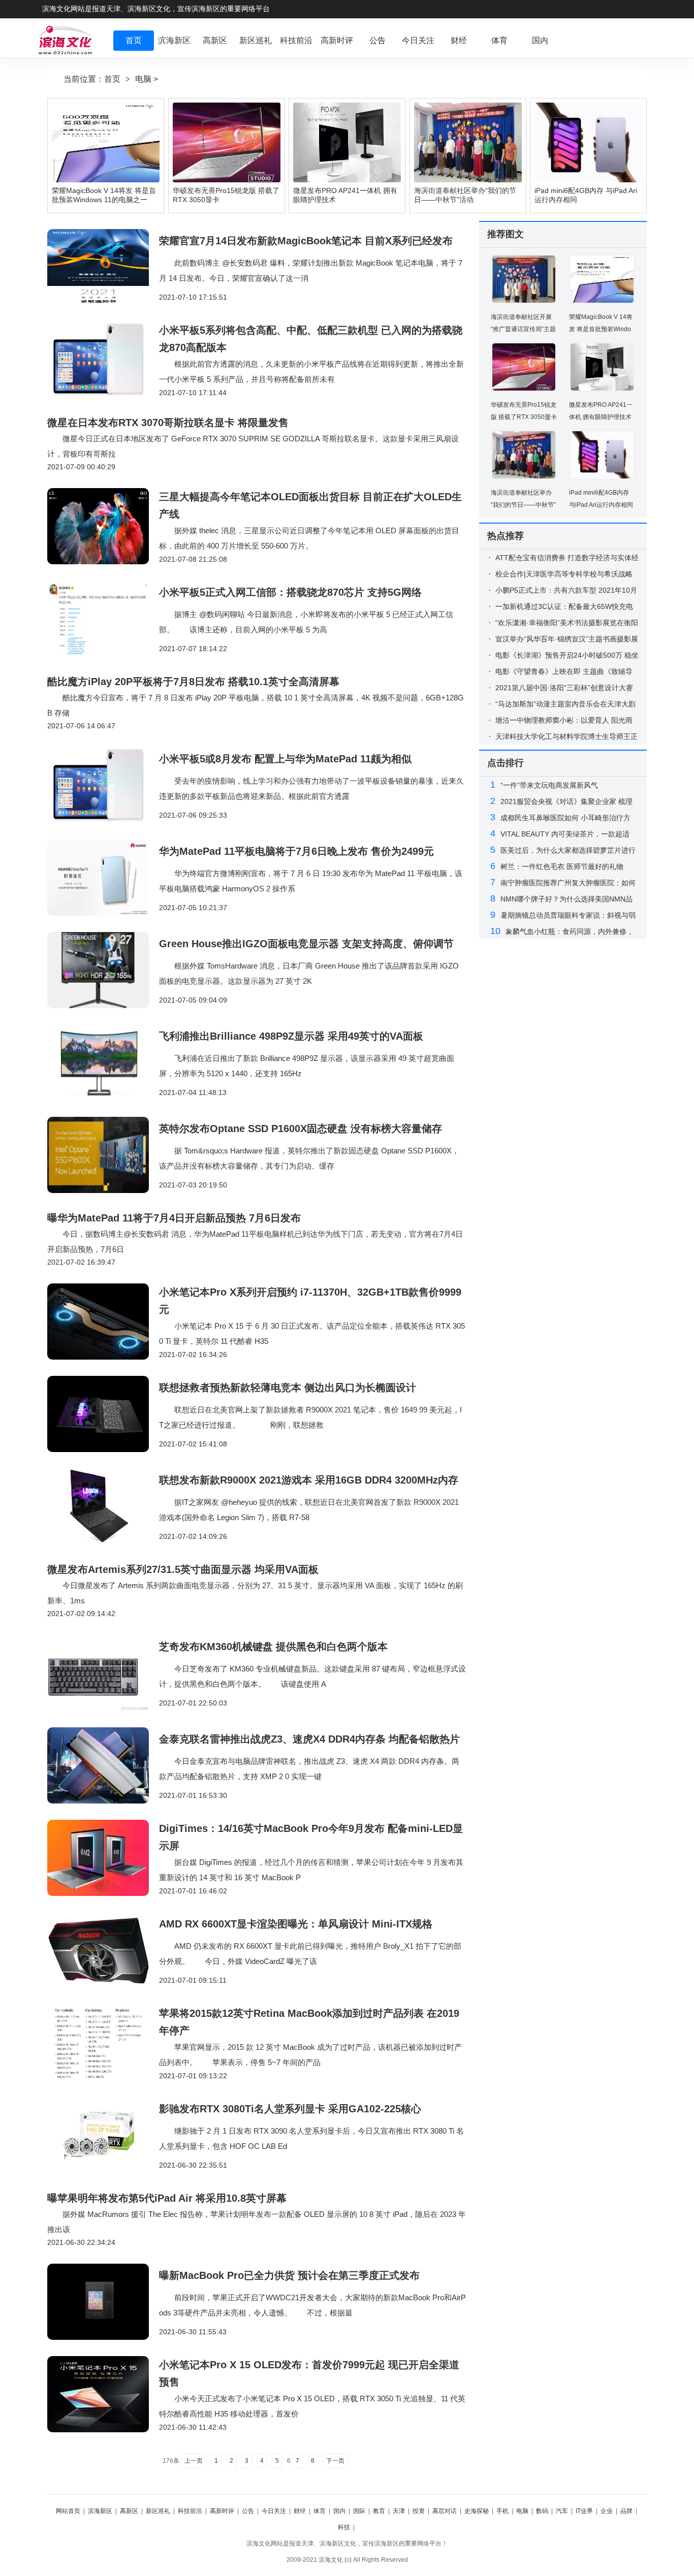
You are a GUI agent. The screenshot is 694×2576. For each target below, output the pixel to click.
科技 (344, 2527)
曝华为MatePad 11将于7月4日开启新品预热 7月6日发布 (174, 1218)
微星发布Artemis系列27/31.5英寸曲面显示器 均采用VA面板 (183, 1569)
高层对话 (445, 2511)
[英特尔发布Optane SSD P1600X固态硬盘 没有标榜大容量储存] (103, 1155)
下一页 (335, 2461)
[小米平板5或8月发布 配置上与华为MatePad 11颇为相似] (103, 785)
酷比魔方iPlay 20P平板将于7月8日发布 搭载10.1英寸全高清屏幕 (193, 682)
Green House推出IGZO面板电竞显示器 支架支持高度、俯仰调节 (306, 944)
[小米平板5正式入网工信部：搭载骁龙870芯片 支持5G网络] (103, 619)
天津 (399, 2511)
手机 (502, 2511)
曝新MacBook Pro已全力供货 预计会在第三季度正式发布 (289, 2275)
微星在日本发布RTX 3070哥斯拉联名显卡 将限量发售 (168, 423)
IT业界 (584, 2511)
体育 (320, 2511)
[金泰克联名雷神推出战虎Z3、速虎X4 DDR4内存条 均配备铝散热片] (103, 1765)
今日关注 (274, 2511)
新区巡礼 (158, 2511)
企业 (607, 2511)
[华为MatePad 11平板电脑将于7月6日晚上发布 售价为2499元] (103, 878)
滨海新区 (100, 2511)
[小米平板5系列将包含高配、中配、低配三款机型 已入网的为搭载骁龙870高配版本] (103, 360)
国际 (359, 2511)
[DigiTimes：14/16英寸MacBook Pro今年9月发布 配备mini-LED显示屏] (103, 1858)
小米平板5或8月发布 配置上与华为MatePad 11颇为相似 (285, 759)
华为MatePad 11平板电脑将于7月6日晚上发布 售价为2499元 (296, 851)
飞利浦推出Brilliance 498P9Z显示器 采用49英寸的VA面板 (291, 1036)
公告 (248, 2511)
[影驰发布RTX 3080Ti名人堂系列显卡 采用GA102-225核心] (103, 2135)
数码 (542, 2511)
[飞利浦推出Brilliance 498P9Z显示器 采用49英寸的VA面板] (103, 1062)
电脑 (143, 79)
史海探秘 (477, 2511)
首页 (112, 79)
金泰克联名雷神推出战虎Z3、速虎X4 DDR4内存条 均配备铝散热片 (309, 1739)
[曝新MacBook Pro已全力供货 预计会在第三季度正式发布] (103, 2302)
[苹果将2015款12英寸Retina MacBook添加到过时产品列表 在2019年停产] (103, 2043)
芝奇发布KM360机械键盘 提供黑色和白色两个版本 (273, 1647)
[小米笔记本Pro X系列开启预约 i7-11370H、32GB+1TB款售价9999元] (103, 1322)
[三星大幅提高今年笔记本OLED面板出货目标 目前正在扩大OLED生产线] (103, 526)
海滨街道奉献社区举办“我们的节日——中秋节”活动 (523, 505)
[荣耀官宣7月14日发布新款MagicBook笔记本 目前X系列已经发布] (103, 267)
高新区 (129, 2511)
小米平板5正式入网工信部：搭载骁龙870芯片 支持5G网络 (290, 592)
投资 (419, 2511)
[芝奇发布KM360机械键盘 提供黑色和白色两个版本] (103, 1673)
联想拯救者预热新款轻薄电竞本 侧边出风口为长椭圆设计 (288, 1388)
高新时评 (222, 2511)
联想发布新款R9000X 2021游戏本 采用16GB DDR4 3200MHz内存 (309, 1480)
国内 (339, 2511)
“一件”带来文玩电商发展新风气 (549, 785)
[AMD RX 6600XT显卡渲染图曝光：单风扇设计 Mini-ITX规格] (103, 1950)
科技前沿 (190, 2511)
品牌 (626, 2511)
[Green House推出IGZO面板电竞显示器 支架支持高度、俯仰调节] (103, 970)
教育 (379, 2511)
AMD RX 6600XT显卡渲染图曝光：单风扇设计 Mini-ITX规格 (296, 1924)
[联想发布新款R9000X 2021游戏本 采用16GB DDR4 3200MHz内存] (103, 1506)
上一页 (194, 2461)
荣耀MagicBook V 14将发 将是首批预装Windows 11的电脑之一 (601, 329)
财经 (300, 2511)
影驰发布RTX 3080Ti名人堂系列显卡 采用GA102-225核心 (290, 2109)
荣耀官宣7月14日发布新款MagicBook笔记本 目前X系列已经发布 (306, 241)
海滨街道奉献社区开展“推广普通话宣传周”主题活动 (523, 329)
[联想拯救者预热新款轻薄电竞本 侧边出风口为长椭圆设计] (103, 1414)
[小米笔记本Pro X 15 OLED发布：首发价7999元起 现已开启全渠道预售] (103, 2394)
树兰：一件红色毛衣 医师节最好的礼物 (562, 866)
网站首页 (68, 2511)
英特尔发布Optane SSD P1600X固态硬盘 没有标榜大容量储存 (301, 1129)
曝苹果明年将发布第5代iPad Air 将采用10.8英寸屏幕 (167, 2198)
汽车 (562, 2511)
